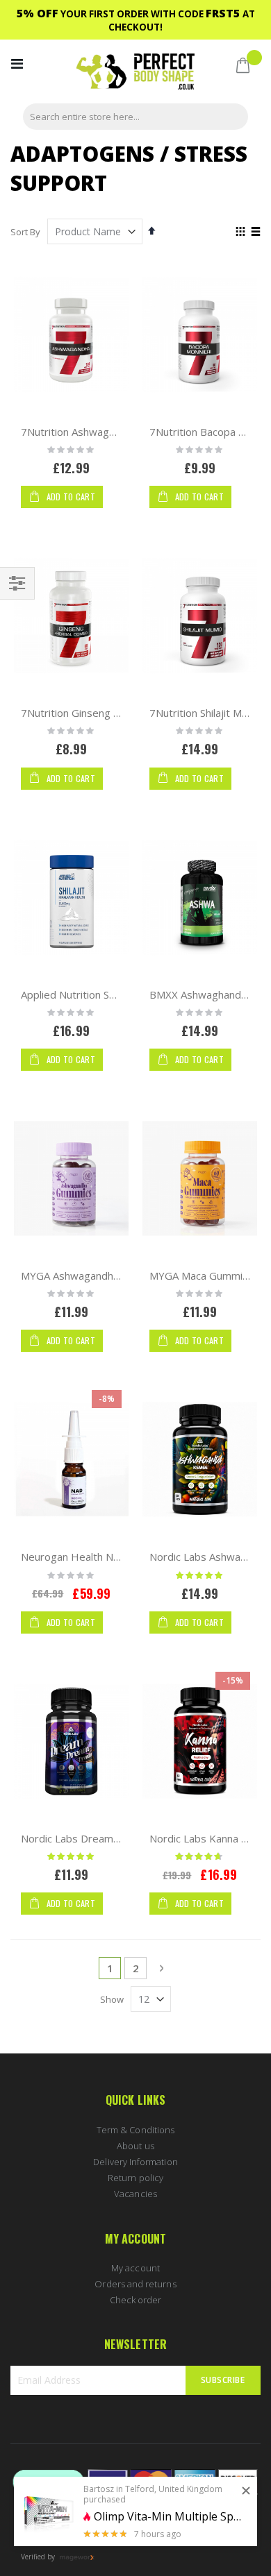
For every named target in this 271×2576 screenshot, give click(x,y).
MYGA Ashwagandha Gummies (94, 1276)
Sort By (25, 232)
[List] (255, 232)
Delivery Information (135, 2162)
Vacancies (135, 2194)
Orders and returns (135, 2284)
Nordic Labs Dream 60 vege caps (101, 1838)
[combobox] (135, 117)
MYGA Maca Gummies (202, 1276)
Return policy (135, 2178)
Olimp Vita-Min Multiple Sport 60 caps (170, 2517)
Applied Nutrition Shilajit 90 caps (97, 994)
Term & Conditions (135, 2130)
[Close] (246, 2491)
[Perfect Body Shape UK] (135, 73)
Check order (136, 2300)
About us (135, 2146)
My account (135, 2268)
